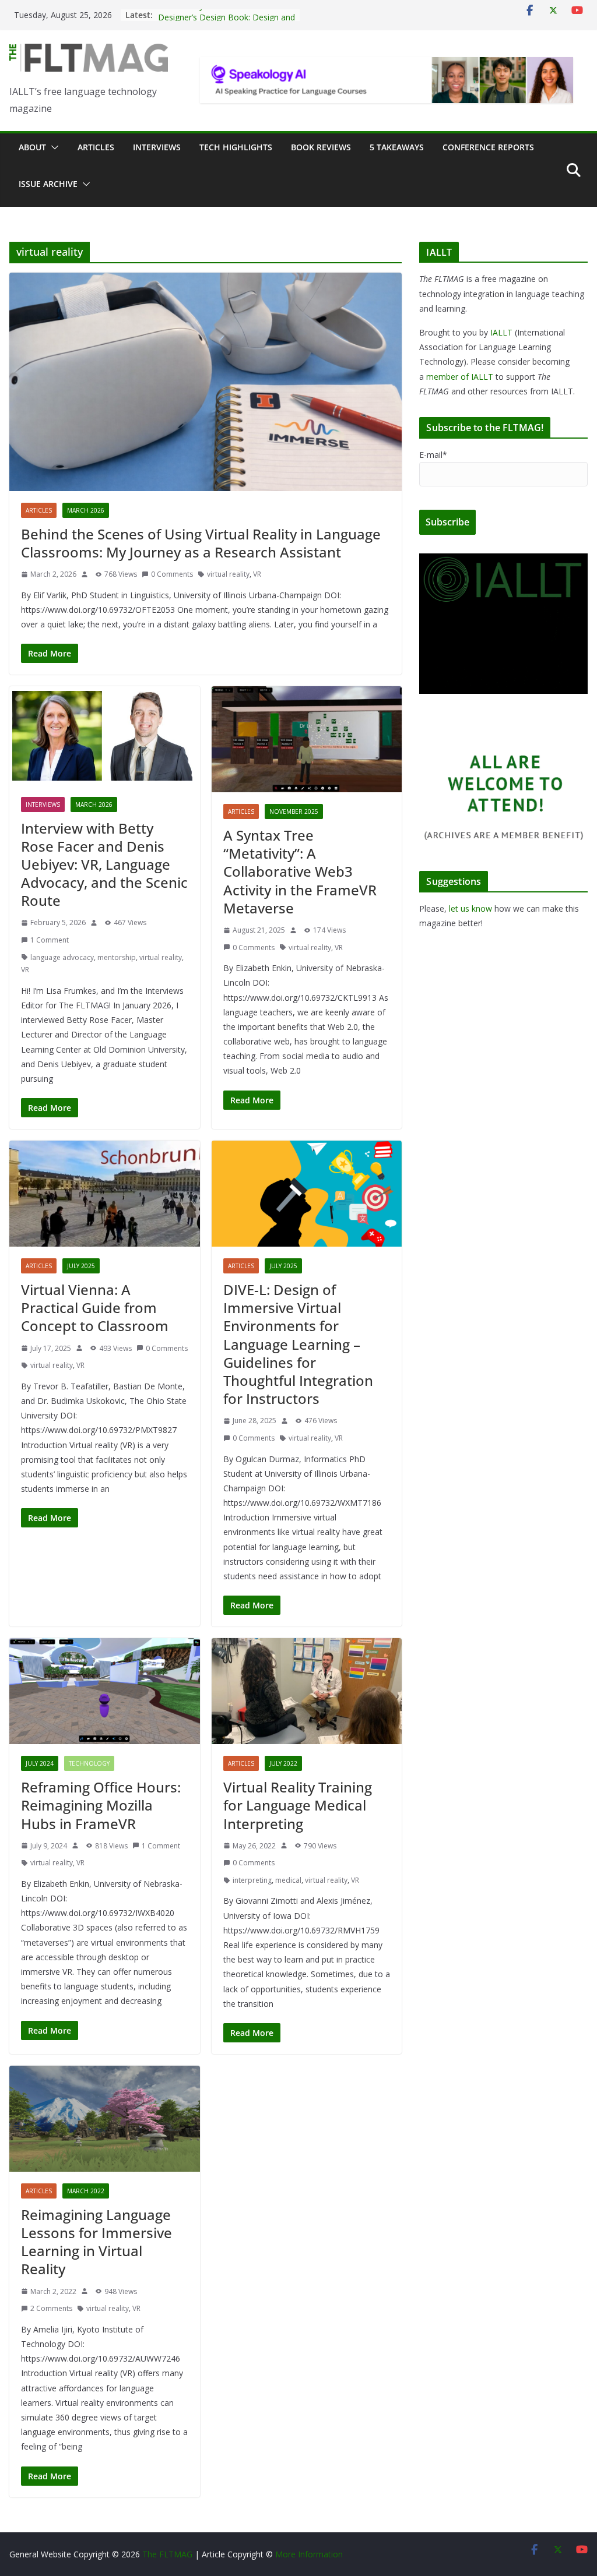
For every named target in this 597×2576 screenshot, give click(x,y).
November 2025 (294, 811)
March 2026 (86, 510)
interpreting (252, 1880)
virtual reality (228, 574)
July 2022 (283, 1763)
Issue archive (48, 184)
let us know (470, 908)
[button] (52, 147)
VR (257, 574)
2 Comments (51, 2308)
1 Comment (50, 940)
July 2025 (81, 1266)
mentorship (117, 957)
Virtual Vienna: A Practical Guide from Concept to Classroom (95, 1308)
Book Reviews (321, 147)
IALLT (501, 332)
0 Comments (172, 574)
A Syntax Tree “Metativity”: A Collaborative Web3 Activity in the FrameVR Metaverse (300, 871)
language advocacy (62, 957)
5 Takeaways (397, 147)
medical (288, 1880)
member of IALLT (460, 377)
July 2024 (40, 1763)
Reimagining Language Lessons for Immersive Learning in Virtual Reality (96, 2242)
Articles (96, 147)
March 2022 (86, 2191)
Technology (89, 1763)
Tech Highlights (236, 147)
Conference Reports (488, 147)
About (32, 147)
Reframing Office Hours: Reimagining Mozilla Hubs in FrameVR (101, 1805)
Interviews (157, 147)
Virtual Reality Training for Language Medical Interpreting (298, 1805)
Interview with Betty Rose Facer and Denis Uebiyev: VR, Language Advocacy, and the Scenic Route (104, 864)
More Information (309, 2554)
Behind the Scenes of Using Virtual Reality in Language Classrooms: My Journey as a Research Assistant (201, 543)
